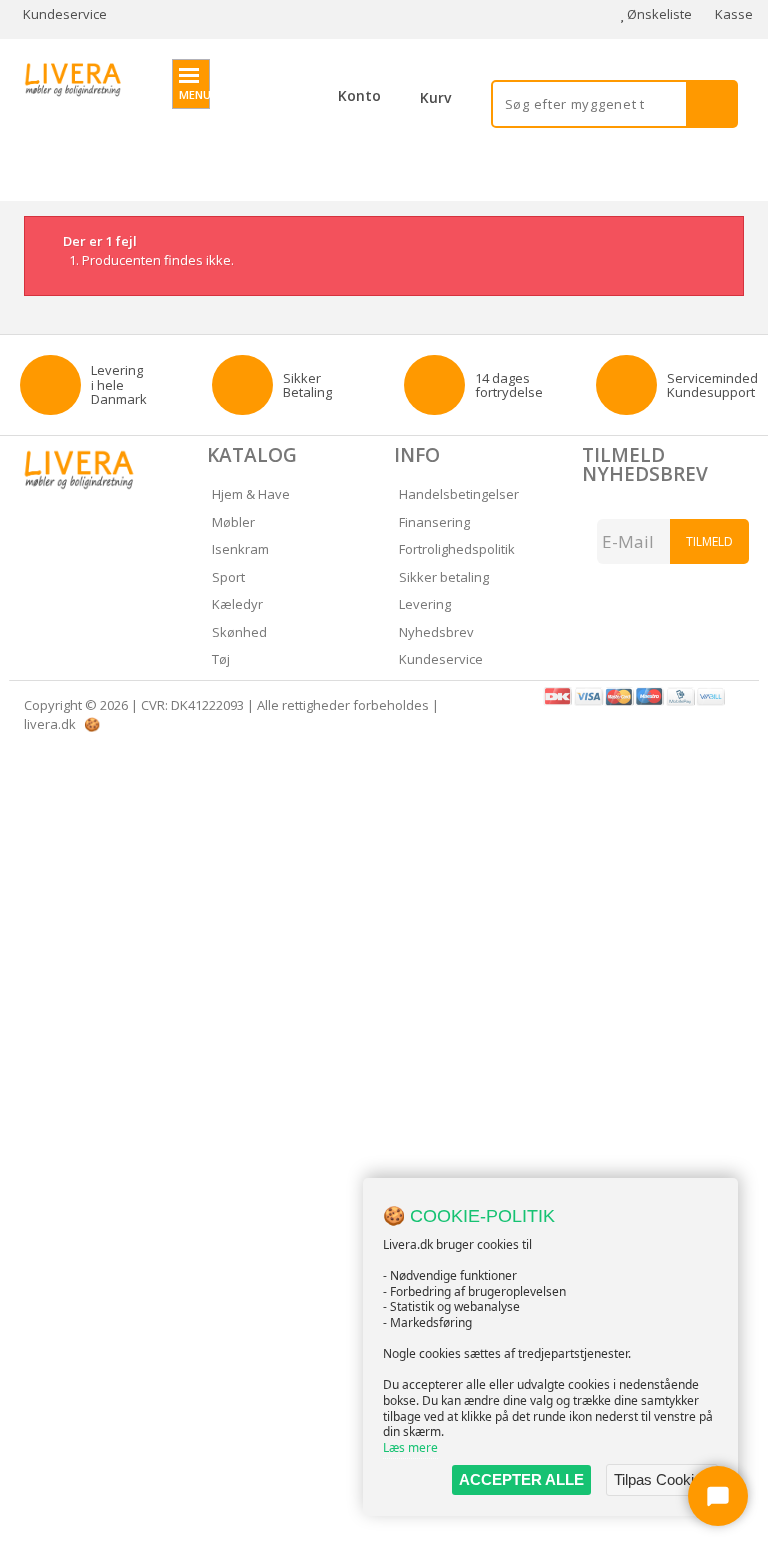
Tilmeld (709, 541)
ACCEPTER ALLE (521, 1479)
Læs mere (410, 1447)
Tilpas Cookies (662, 1479)
